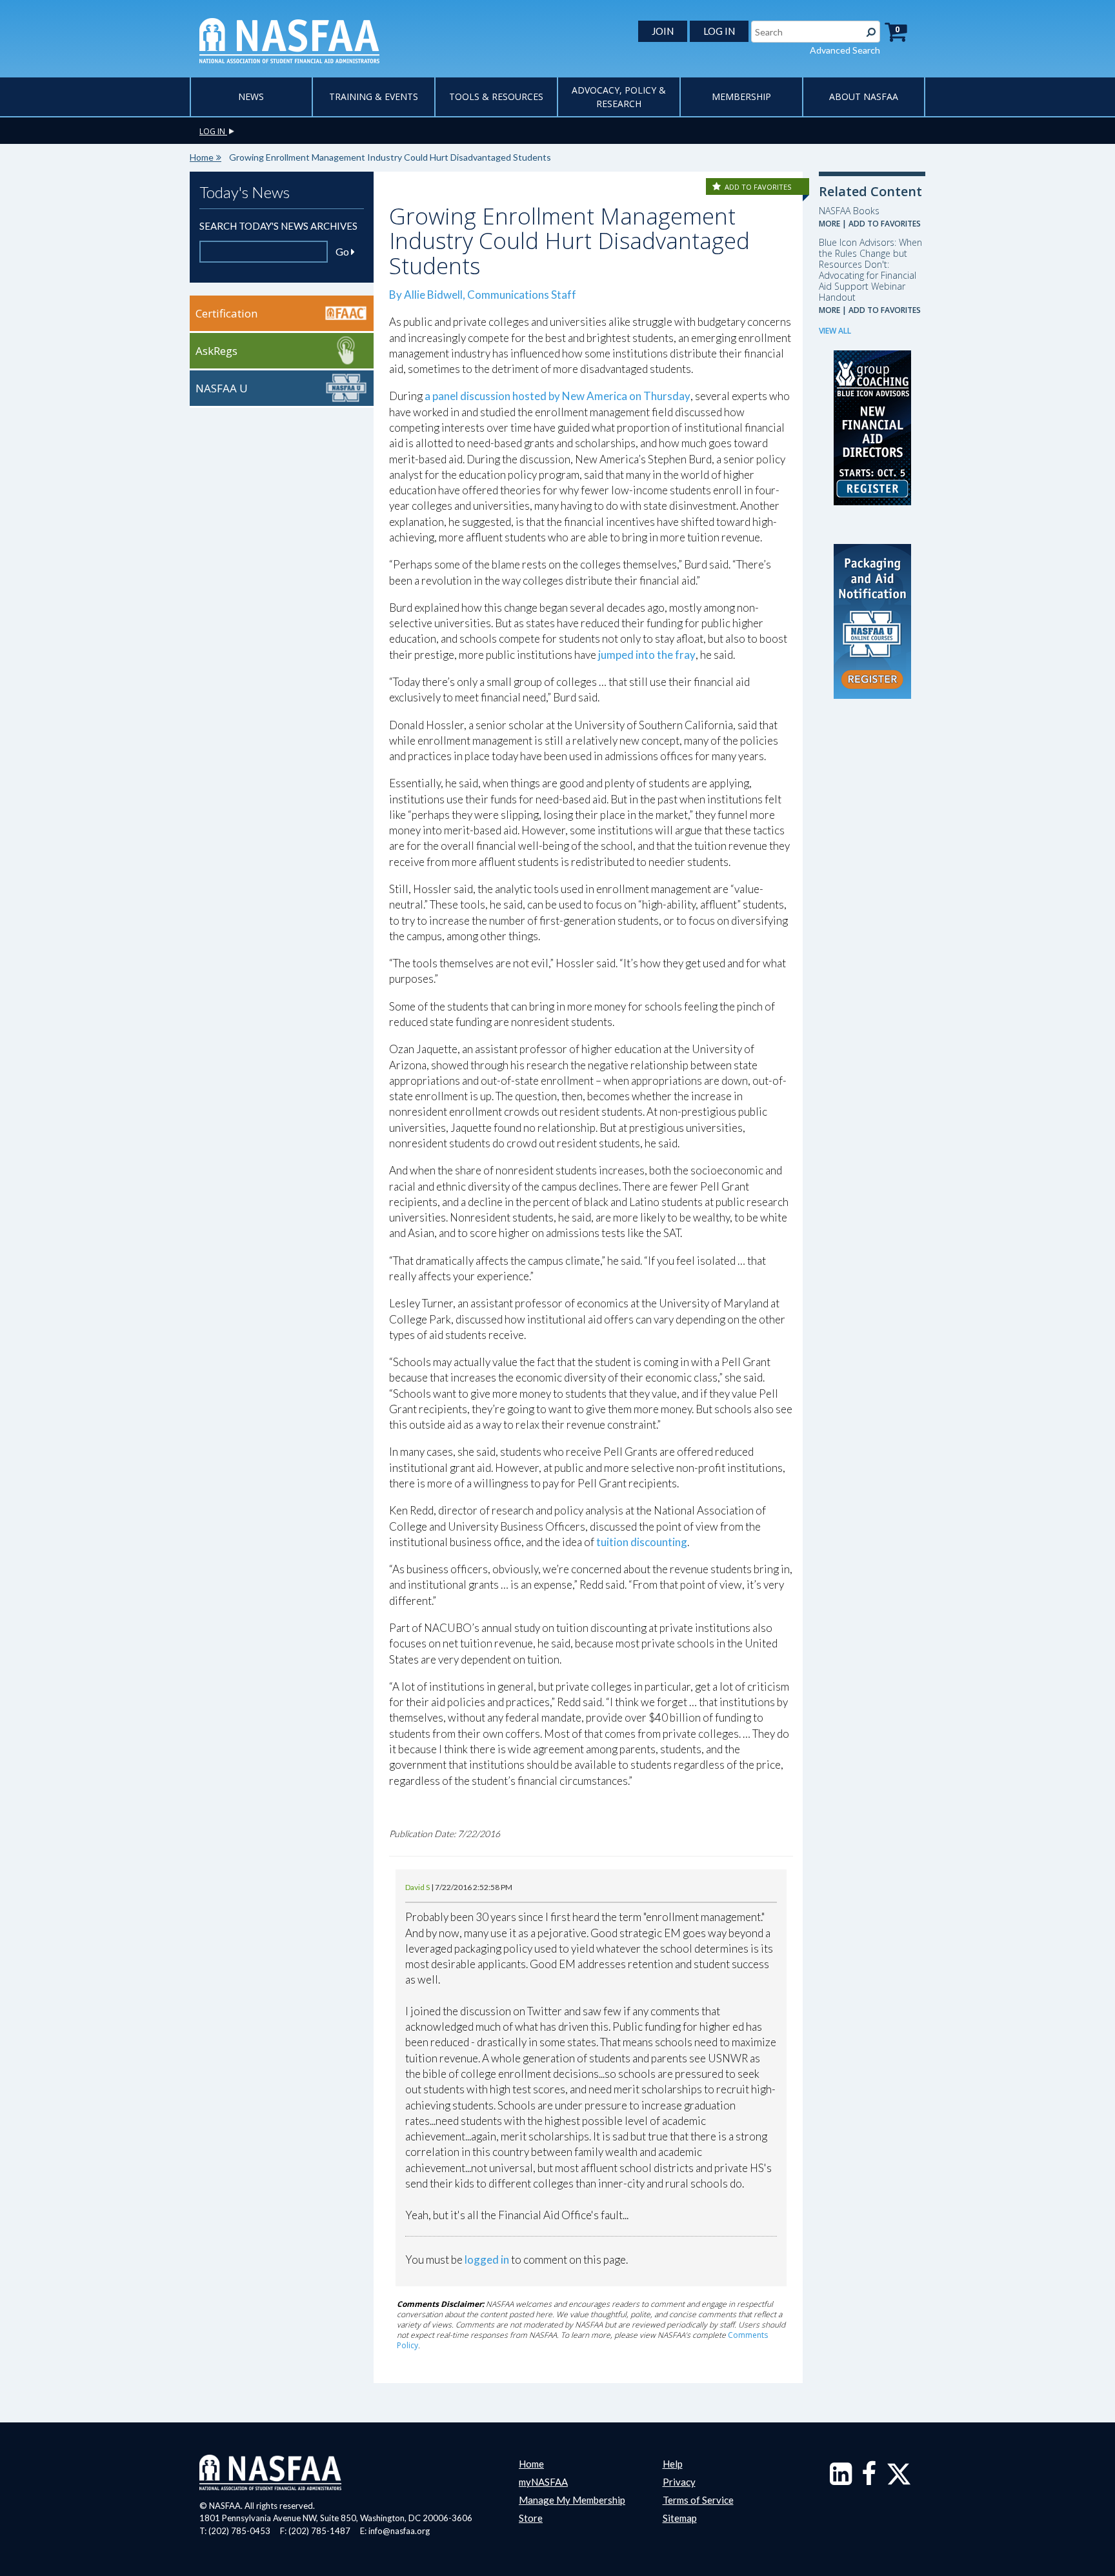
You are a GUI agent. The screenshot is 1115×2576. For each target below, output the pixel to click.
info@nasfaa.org (399, 2531)
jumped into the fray (647, 655)
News (251, 96)
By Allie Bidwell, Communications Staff (483, 295)
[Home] (289, 39)
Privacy (679, 2482)
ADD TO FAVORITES (758, 187)
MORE (829, 224)
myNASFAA (543, 2482)
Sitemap (680, 2518)
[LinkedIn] (841, 2480)
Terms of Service (698, 2500)
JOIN (663, 31)
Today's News (245, 192)
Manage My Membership (572, 2500)
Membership (741, 96)
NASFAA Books (849, 211)
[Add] (718, 187)
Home (202, 157)
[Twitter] (899, 2480)
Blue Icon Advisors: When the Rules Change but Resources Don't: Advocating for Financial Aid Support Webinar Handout (870, 270)
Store (531, 2518)
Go (343, 251)
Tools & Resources (496, 96)
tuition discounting (642, 1542)
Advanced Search (845, 50)
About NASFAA (864, 96)
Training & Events (374, 96)
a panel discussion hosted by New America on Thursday (557, 396)
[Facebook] (869, 2480)
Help (673, 2464)
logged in (487, 2259)
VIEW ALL (835, 331)
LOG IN (719, 31)
